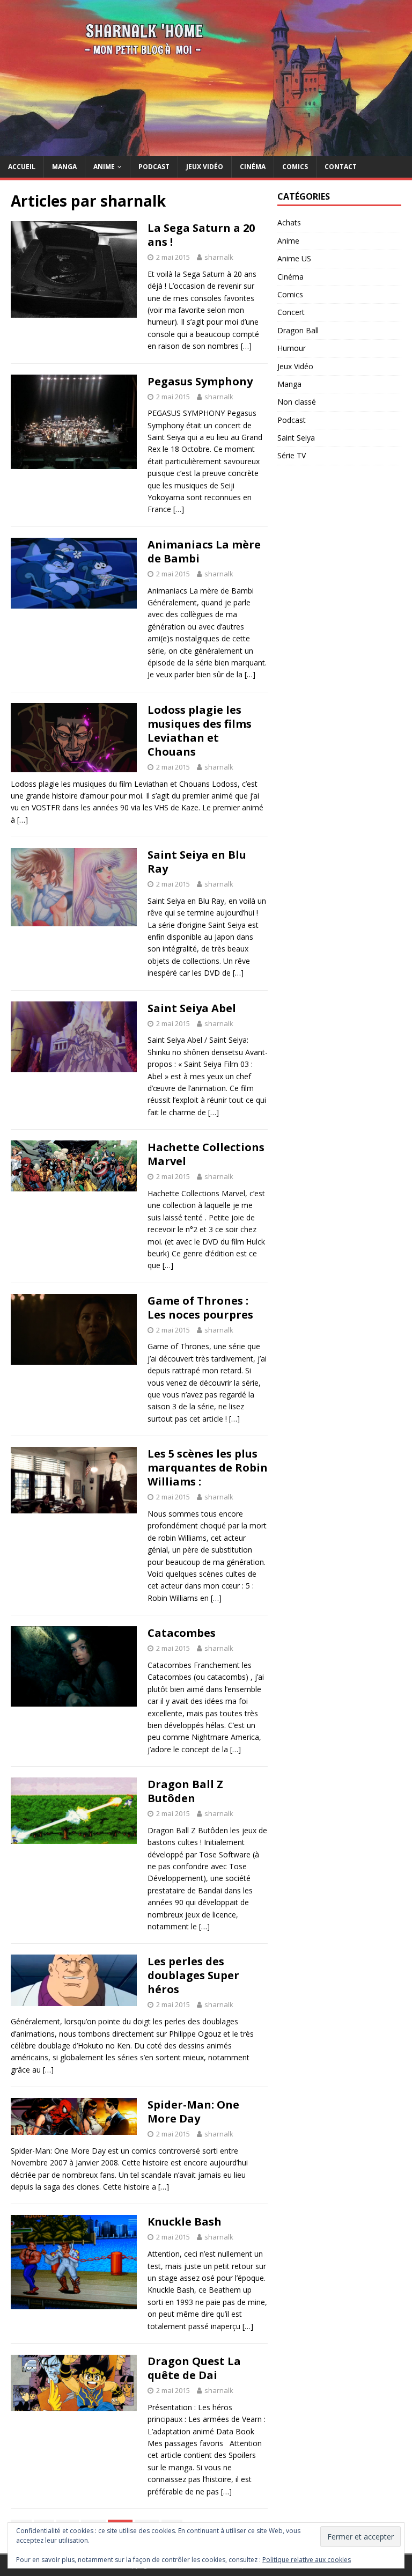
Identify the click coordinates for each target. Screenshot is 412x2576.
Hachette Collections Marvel (206, 1154)
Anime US (294, 258)
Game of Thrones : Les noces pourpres (200, 1308)
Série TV (292, 455)
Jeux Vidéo (205, 167)
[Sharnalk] (206, 150)
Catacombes (182, 1633)
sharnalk (219, 257)
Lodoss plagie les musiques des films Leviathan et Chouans (200, 731)
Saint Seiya (296, 438)
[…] (246, 346)
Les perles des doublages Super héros (193, 1975)
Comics (295, 167)
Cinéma (253, 167)
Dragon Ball (298, 330)
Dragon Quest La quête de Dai (194, 2368)
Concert (291, 312)
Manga (64, 167)
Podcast (154, 167)
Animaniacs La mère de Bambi (204, 551)
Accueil (22, 167)
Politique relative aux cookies (307, 2560)
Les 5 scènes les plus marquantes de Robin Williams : (208, 1468)
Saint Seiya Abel (192, 1008)
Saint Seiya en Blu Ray (197, 862)
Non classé (297, 402)
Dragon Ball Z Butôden (185, 1791)
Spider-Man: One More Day (193, 2112)
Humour (292, 348)
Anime (104, 167)
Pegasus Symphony (200, 381)
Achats (289, 222)
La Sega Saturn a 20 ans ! (201, 235)
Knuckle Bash (185, 2222)
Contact (341, 167)
